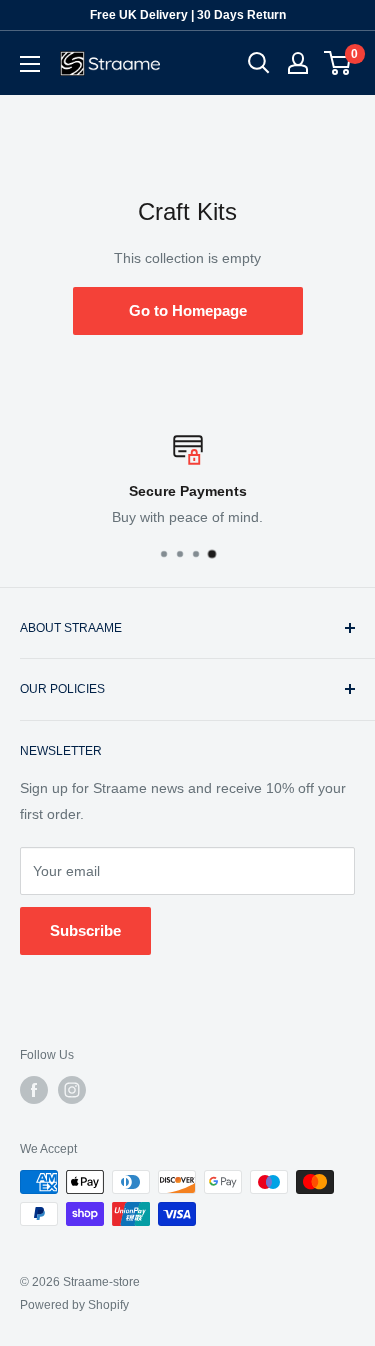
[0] (338, 63)
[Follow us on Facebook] (34, 1090)
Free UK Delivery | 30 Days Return (188, 15)
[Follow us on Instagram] (72, 1090)
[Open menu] (30, 64)
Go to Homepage (188, 310)
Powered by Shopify (74, 1305)
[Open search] (259, 63)
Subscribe (85, 930)
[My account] (298, 63)
